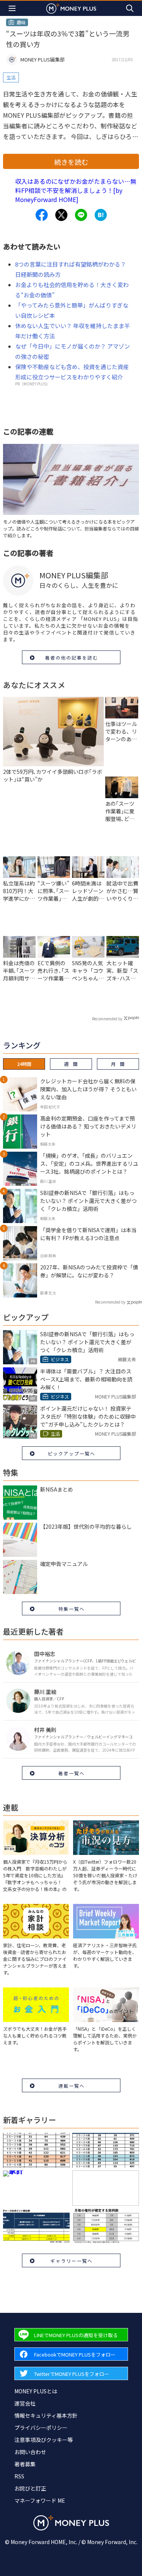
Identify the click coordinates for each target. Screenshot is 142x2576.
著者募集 (25, 2464)
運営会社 (25, 2403)
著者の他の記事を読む (72, 657)
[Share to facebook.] (42, 215)
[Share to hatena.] (101, 215)
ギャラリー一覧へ (72, 2261)
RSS (19, 2476)
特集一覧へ (72, 1609)
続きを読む (71, 162)
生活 (11, 77)
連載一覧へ (72, 2086)
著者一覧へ (72, 1773)
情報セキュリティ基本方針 (46, 2415)
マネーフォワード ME (40, 2500)
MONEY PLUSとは (36, 2391)
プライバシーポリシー (41, 2428)
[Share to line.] (81, 215)
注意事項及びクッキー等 (44, 2440)
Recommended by (107, 1019)
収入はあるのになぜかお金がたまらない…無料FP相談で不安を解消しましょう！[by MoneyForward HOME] (76, 190)
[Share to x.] (61, 215)
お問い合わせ (30, 2452)
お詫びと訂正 (30, 2488)
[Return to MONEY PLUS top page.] (71, 8)
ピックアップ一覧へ (72, 1453)
